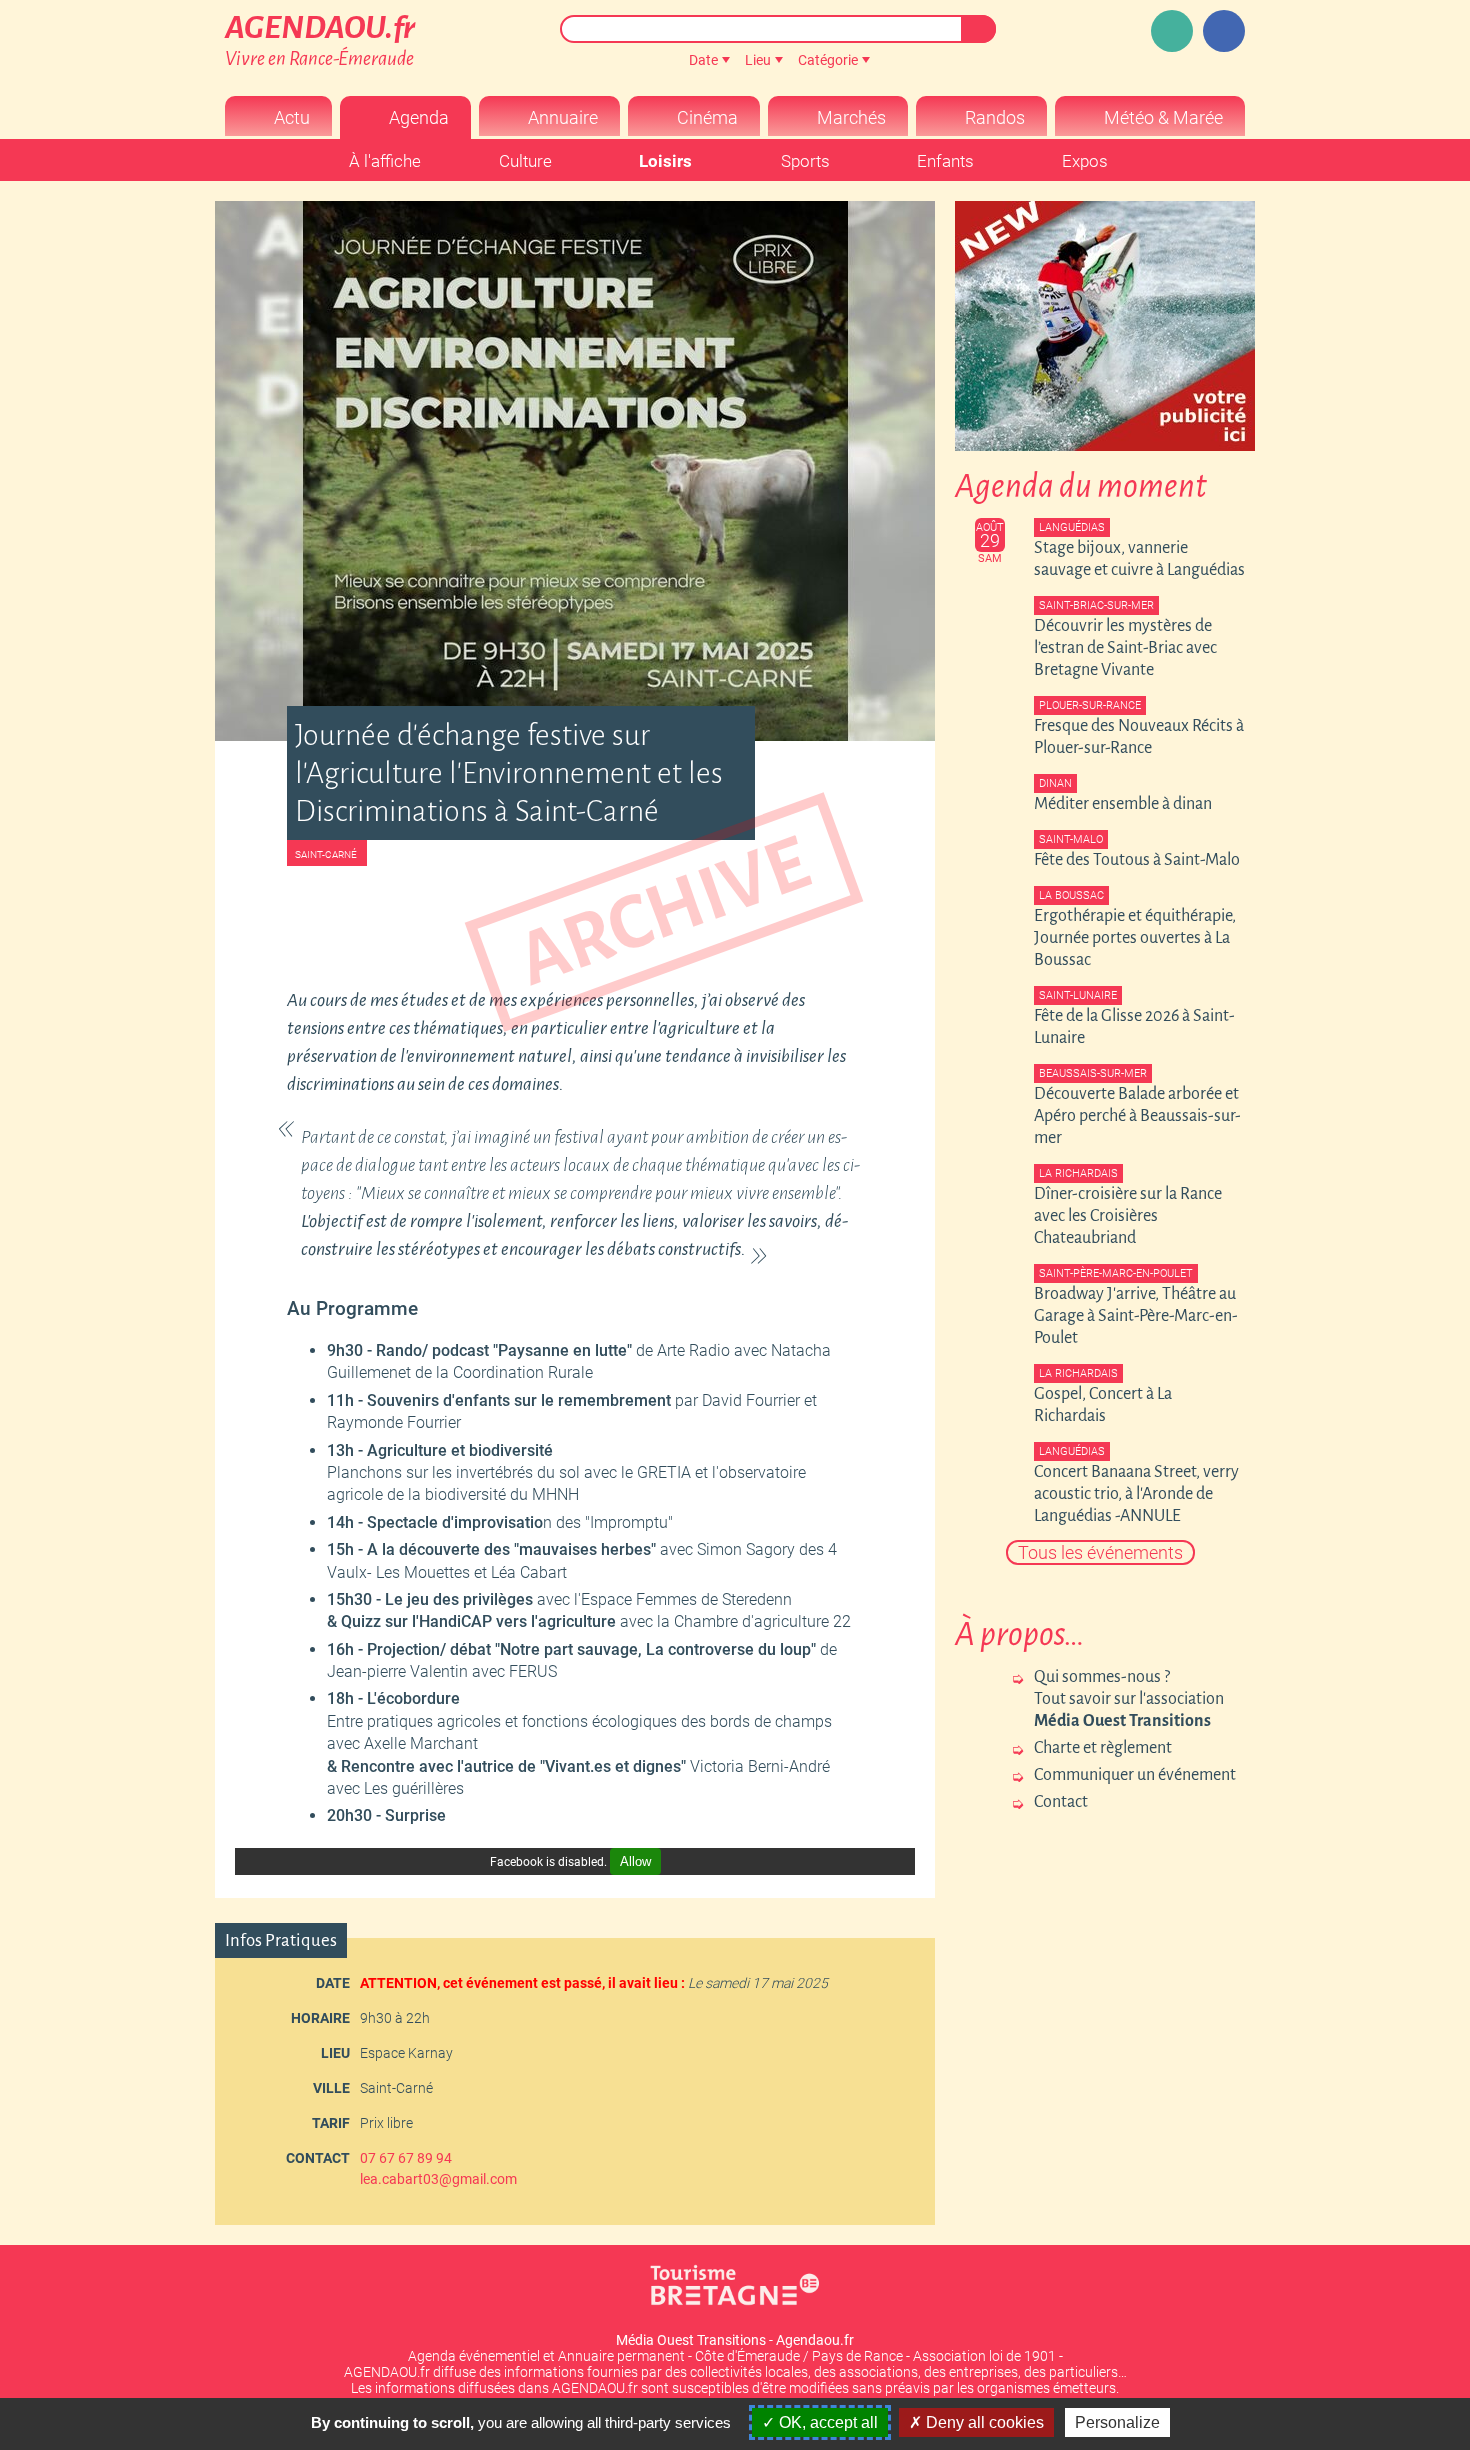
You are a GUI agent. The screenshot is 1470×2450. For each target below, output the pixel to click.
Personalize (1117, 2422)
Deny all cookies (983, 2422)
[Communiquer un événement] (1172, 31)
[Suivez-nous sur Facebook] (1224, 31)
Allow (635, 1861)
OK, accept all (826, 2422)
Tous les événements (1100, 1552)
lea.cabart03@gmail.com (438, 2179)
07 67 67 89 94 (406, 2158)
